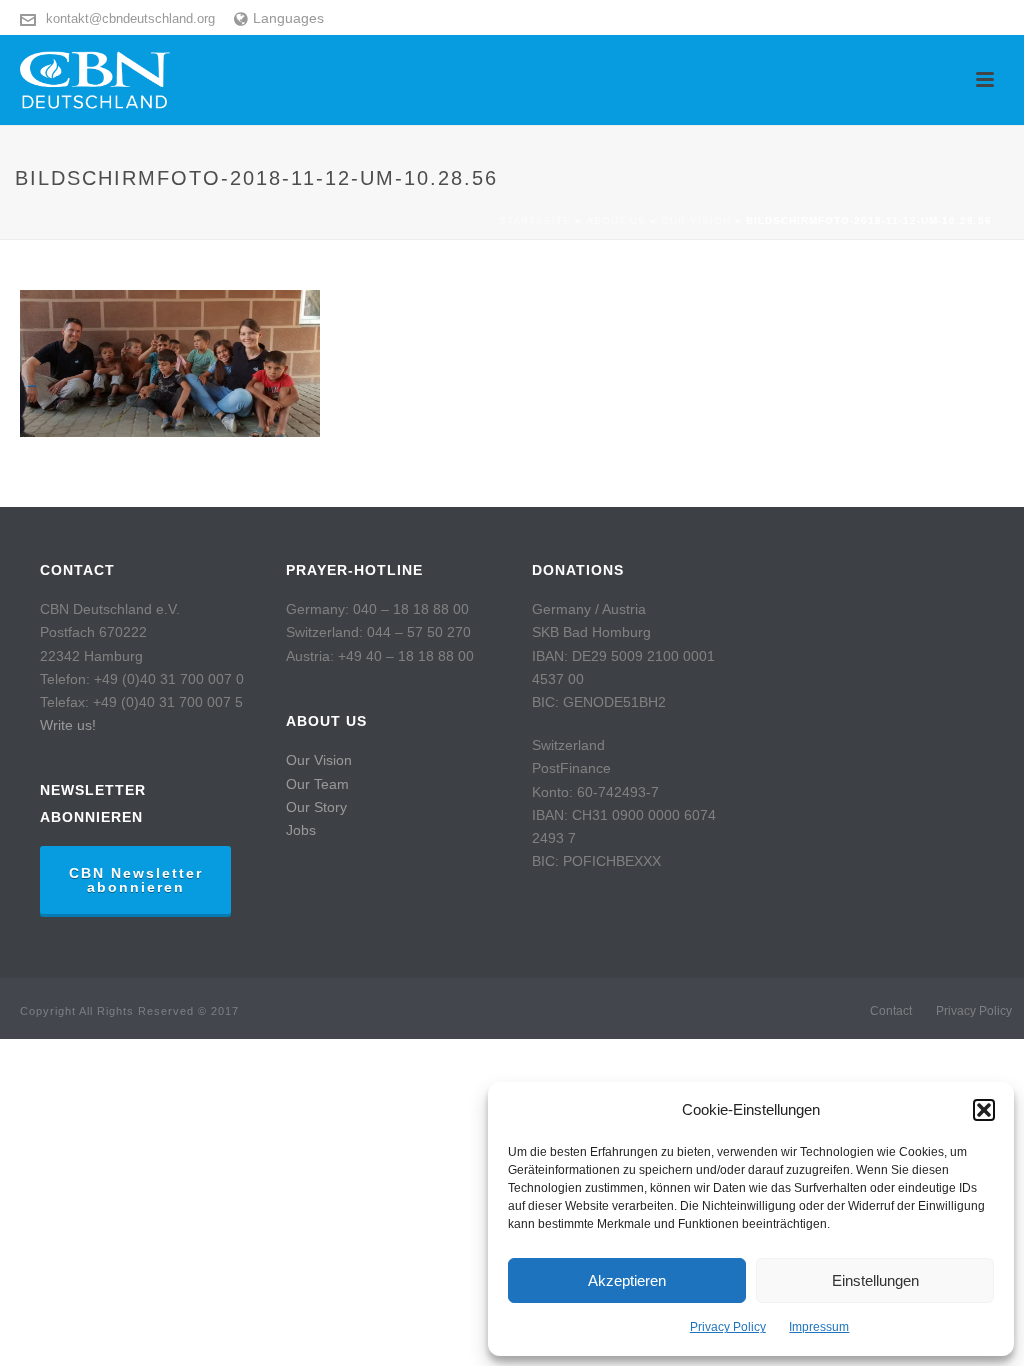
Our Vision (319, 760)
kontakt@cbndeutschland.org (130, 18)
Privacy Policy (728, 1327)
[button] (984, 1110)
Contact (891, 1011)
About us (616, 220)
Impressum (819, 1327)
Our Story (316, 807)
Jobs (301, 830)
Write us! (68, 725)
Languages (288, 18)
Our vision (696, 220)
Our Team (317, 784)
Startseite (535, 220)
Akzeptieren (627, 1280)
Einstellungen (875, 1280)
